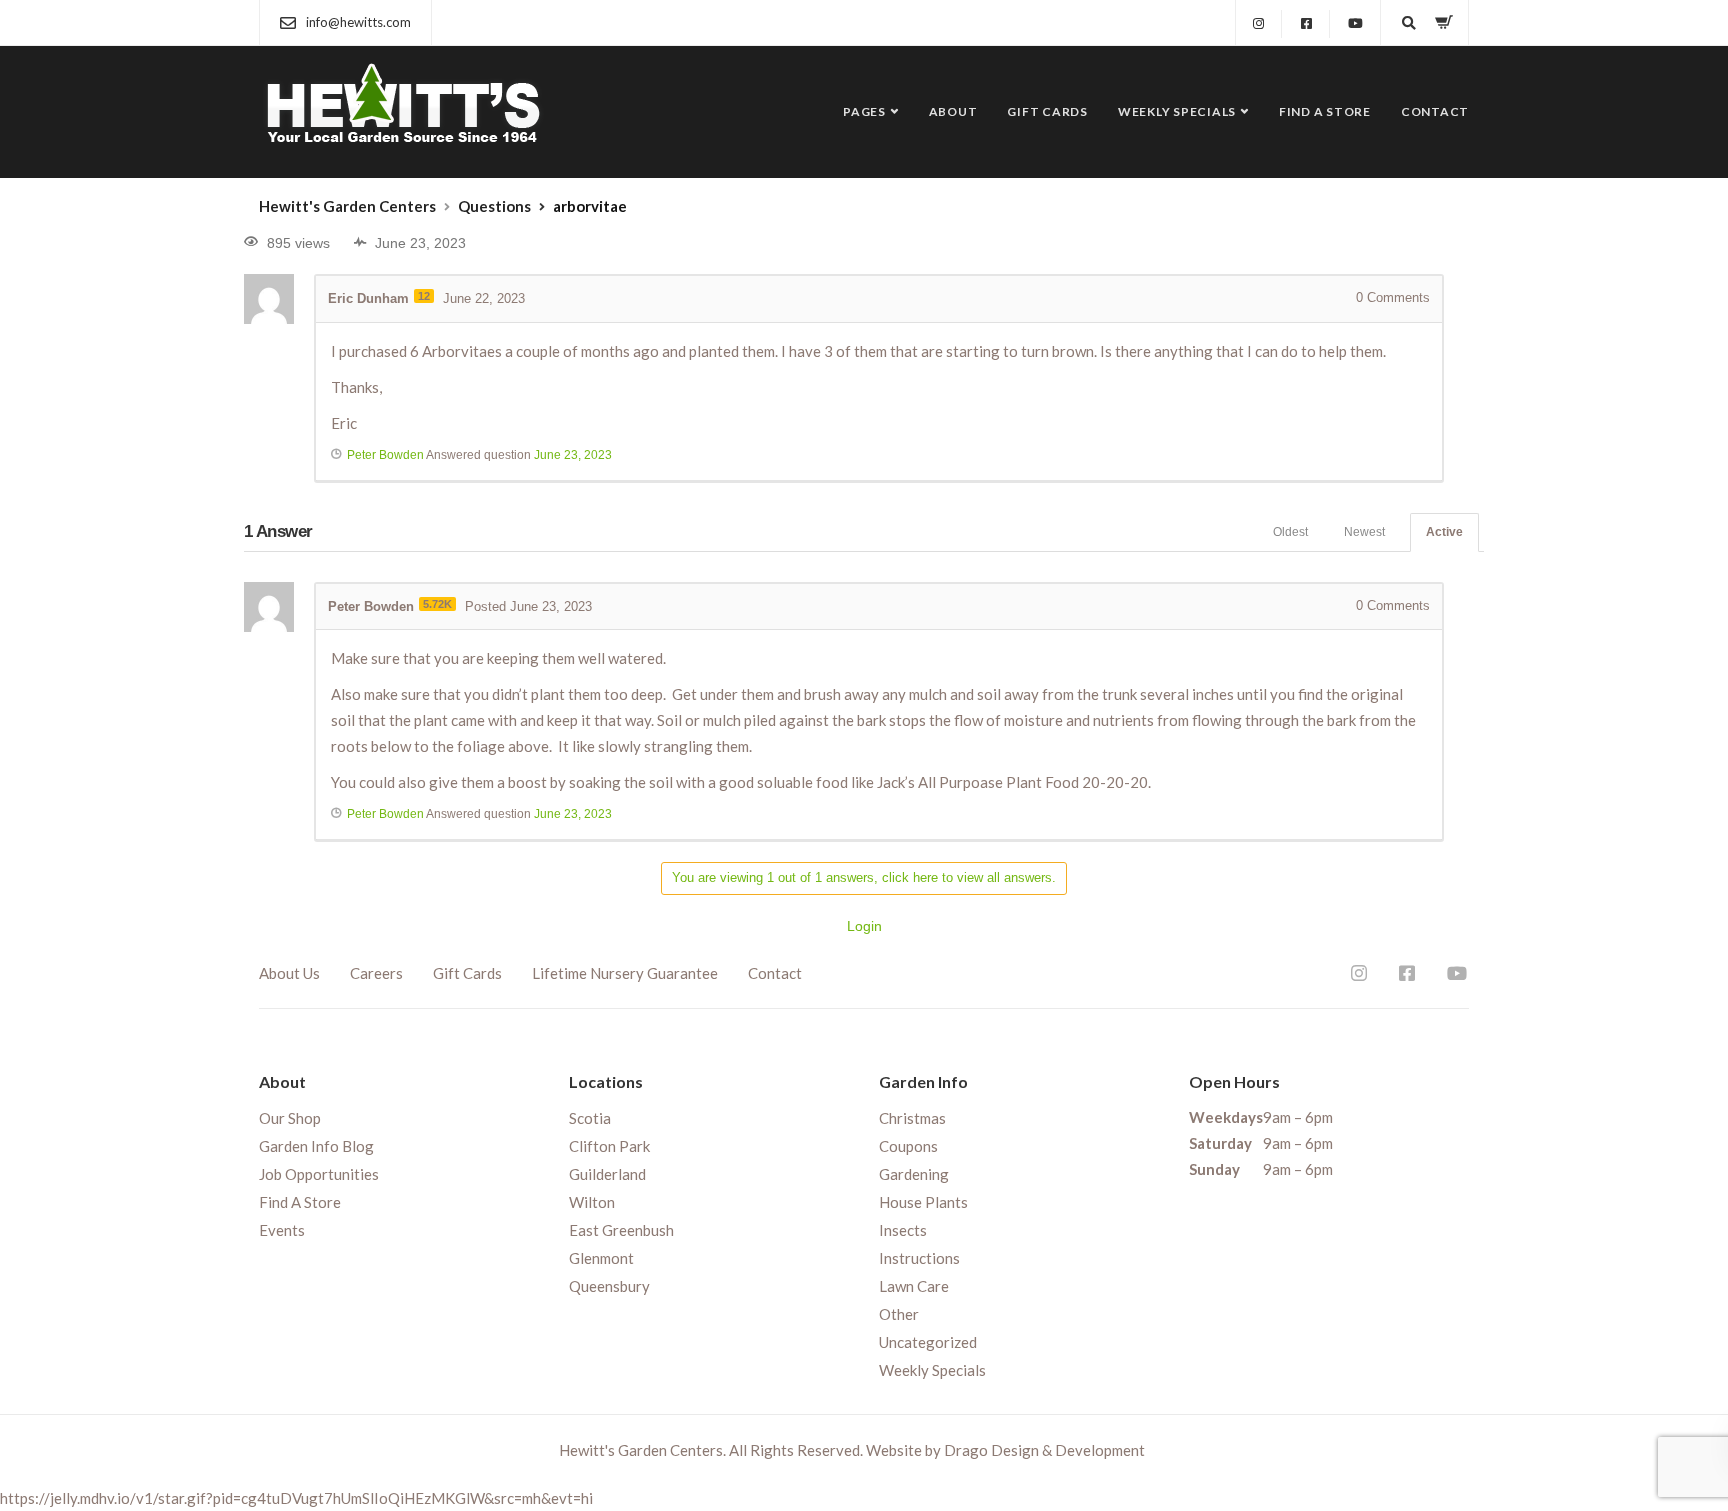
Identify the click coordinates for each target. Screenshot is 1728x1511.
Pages (864, 111)
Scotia (590, 1118)
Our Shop (290, 1118)
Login (864, 926)
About (953, 111)
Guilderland (607, 1174)
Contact (1435, 111)
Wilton (592, 1202)
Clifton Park (609, 1146)
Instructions (919, 1258)
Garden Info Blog (316, 1146)
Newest (1364, 532)
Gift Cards (1047, 111)
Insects (903, 1230)
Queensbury (609, 1286)
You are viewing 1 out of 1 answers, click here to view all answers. (864, 877)
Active (1444, 532)
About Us (289, 973)
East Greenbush (621, 1230)
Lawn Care (914, 1286)
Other (899, 1314)
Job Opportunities (319, 1174)
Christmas (912, 1118)
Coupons (908, 1146)
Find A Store (1325, 111)
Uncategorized (928, 1342)
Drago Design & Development (1044, 1450)
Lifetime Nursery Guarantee (625, 973)
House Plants (923, 1202)
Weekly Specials (1177, 111)
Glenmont (601, 1258)
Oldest (1290, 532)
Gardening (914, 1174)
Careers (376, 973)
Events (282, 1230)
